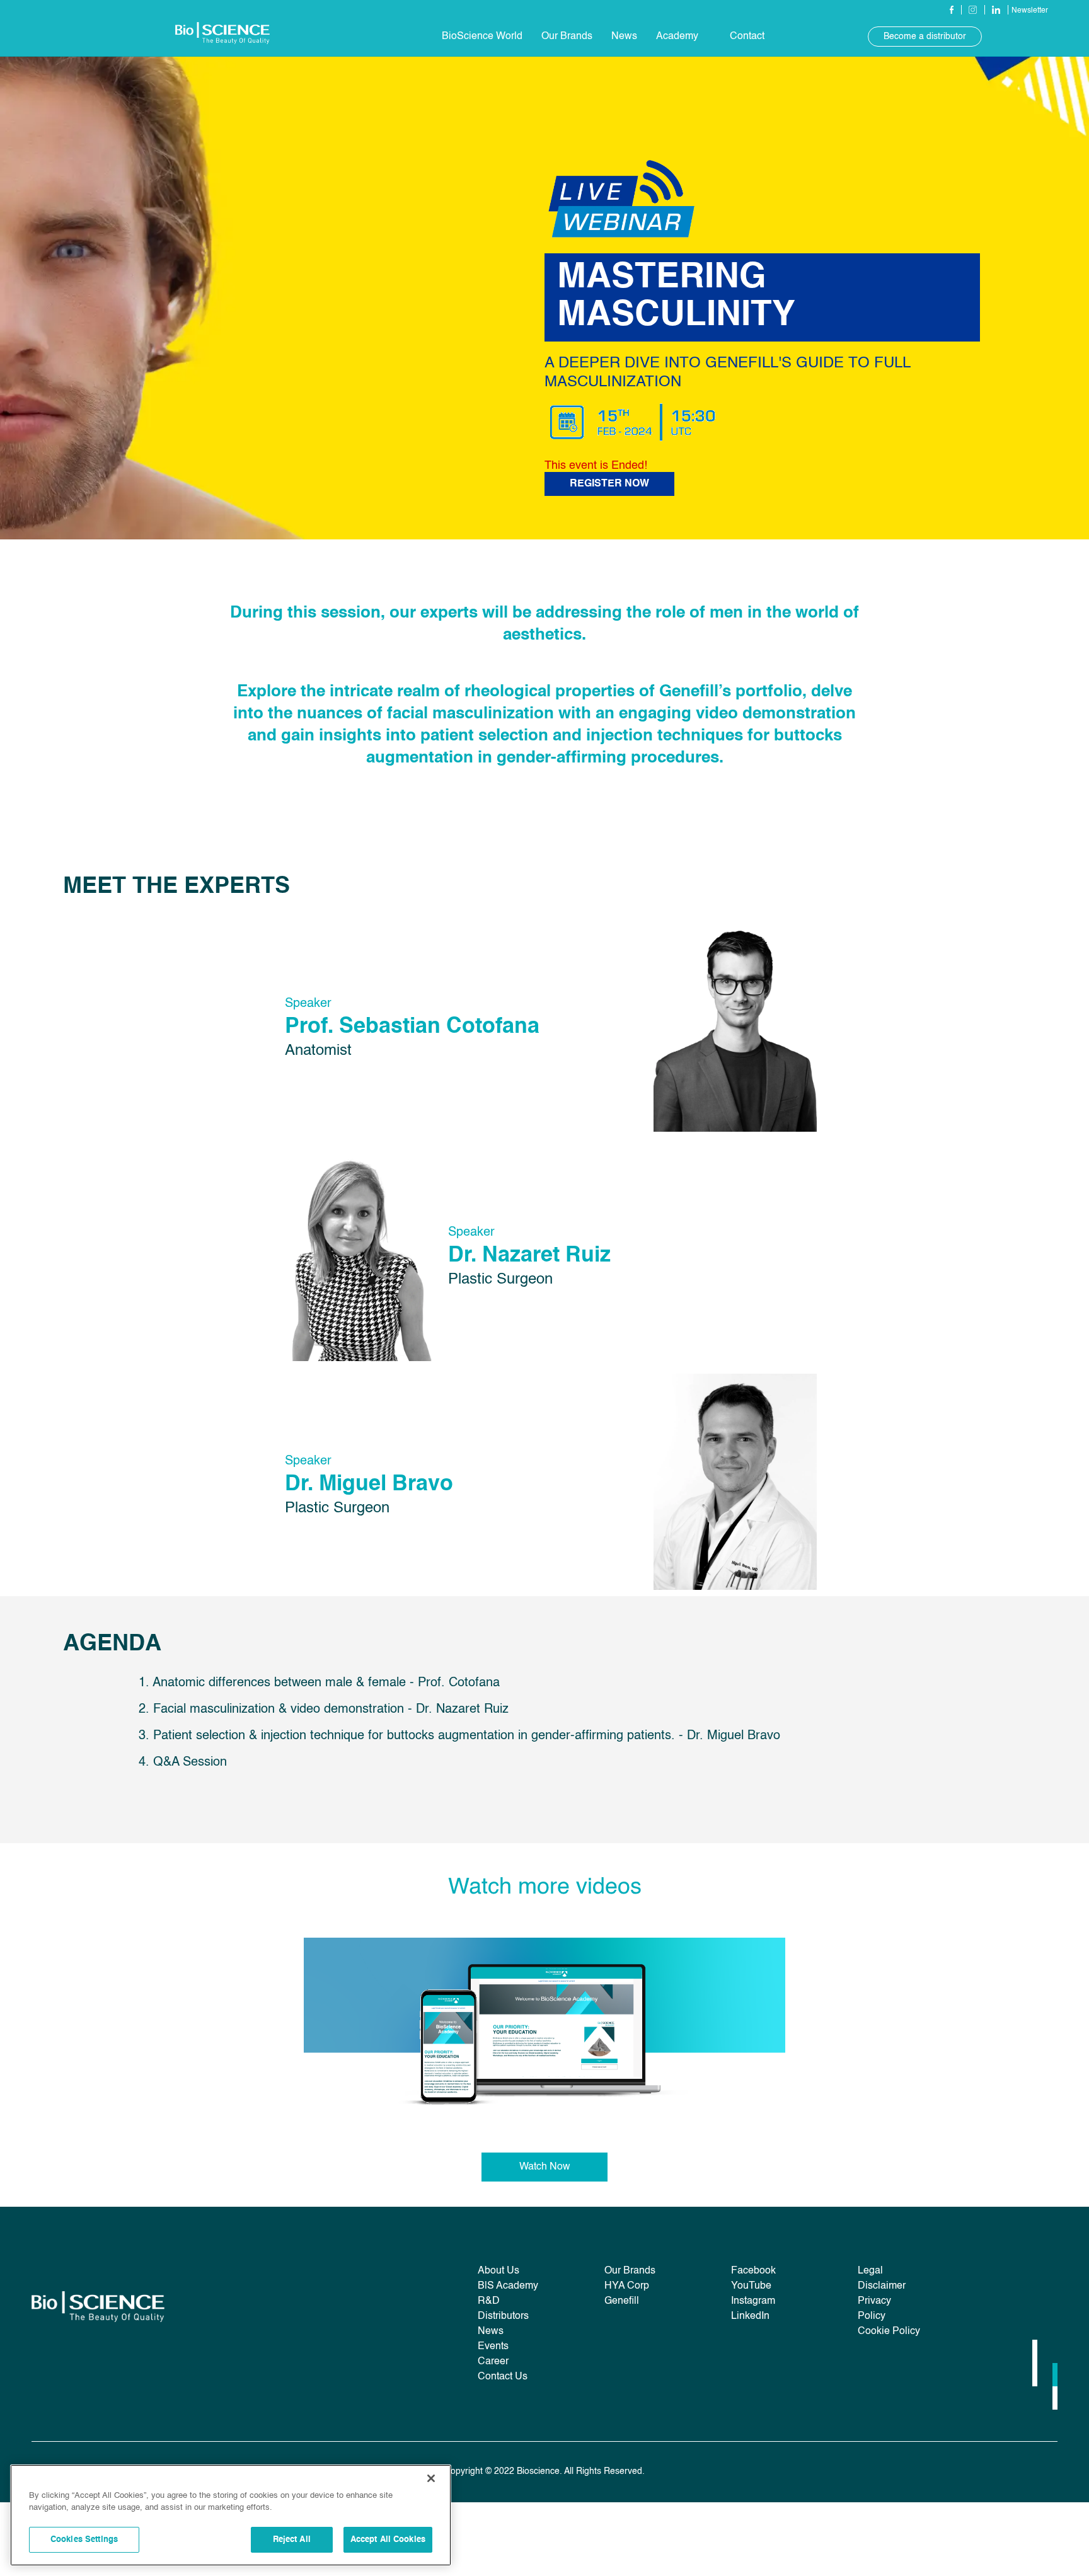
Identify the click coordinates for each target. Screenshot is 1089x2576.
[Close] (431, 2478)
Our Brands (567, 37)
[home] (222, 36)
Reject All (292, 2540)
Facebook (753, 2271)
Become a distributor (925, 37)
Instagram (753, 2301)
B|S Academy (508, 2286)
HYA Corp (627, 2286)
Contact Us (503, 2377)
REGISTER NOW (609, 484)
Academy (677, 37)
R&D (489, 2301)
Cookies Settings (84, 2540)
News (491, 2332)
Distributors (503, 2316)
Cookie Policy (889, 2332)
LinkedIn (750, 2316)
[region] (231, 2515)
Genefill (622, 2301)
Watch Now (545, 2167)
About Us (498, 2271)
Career (493, 2362)
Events (493, 2347)
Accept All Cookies (388, 2540)
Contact (747, 37)
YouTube (751, 2286)
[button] (482, 37)
